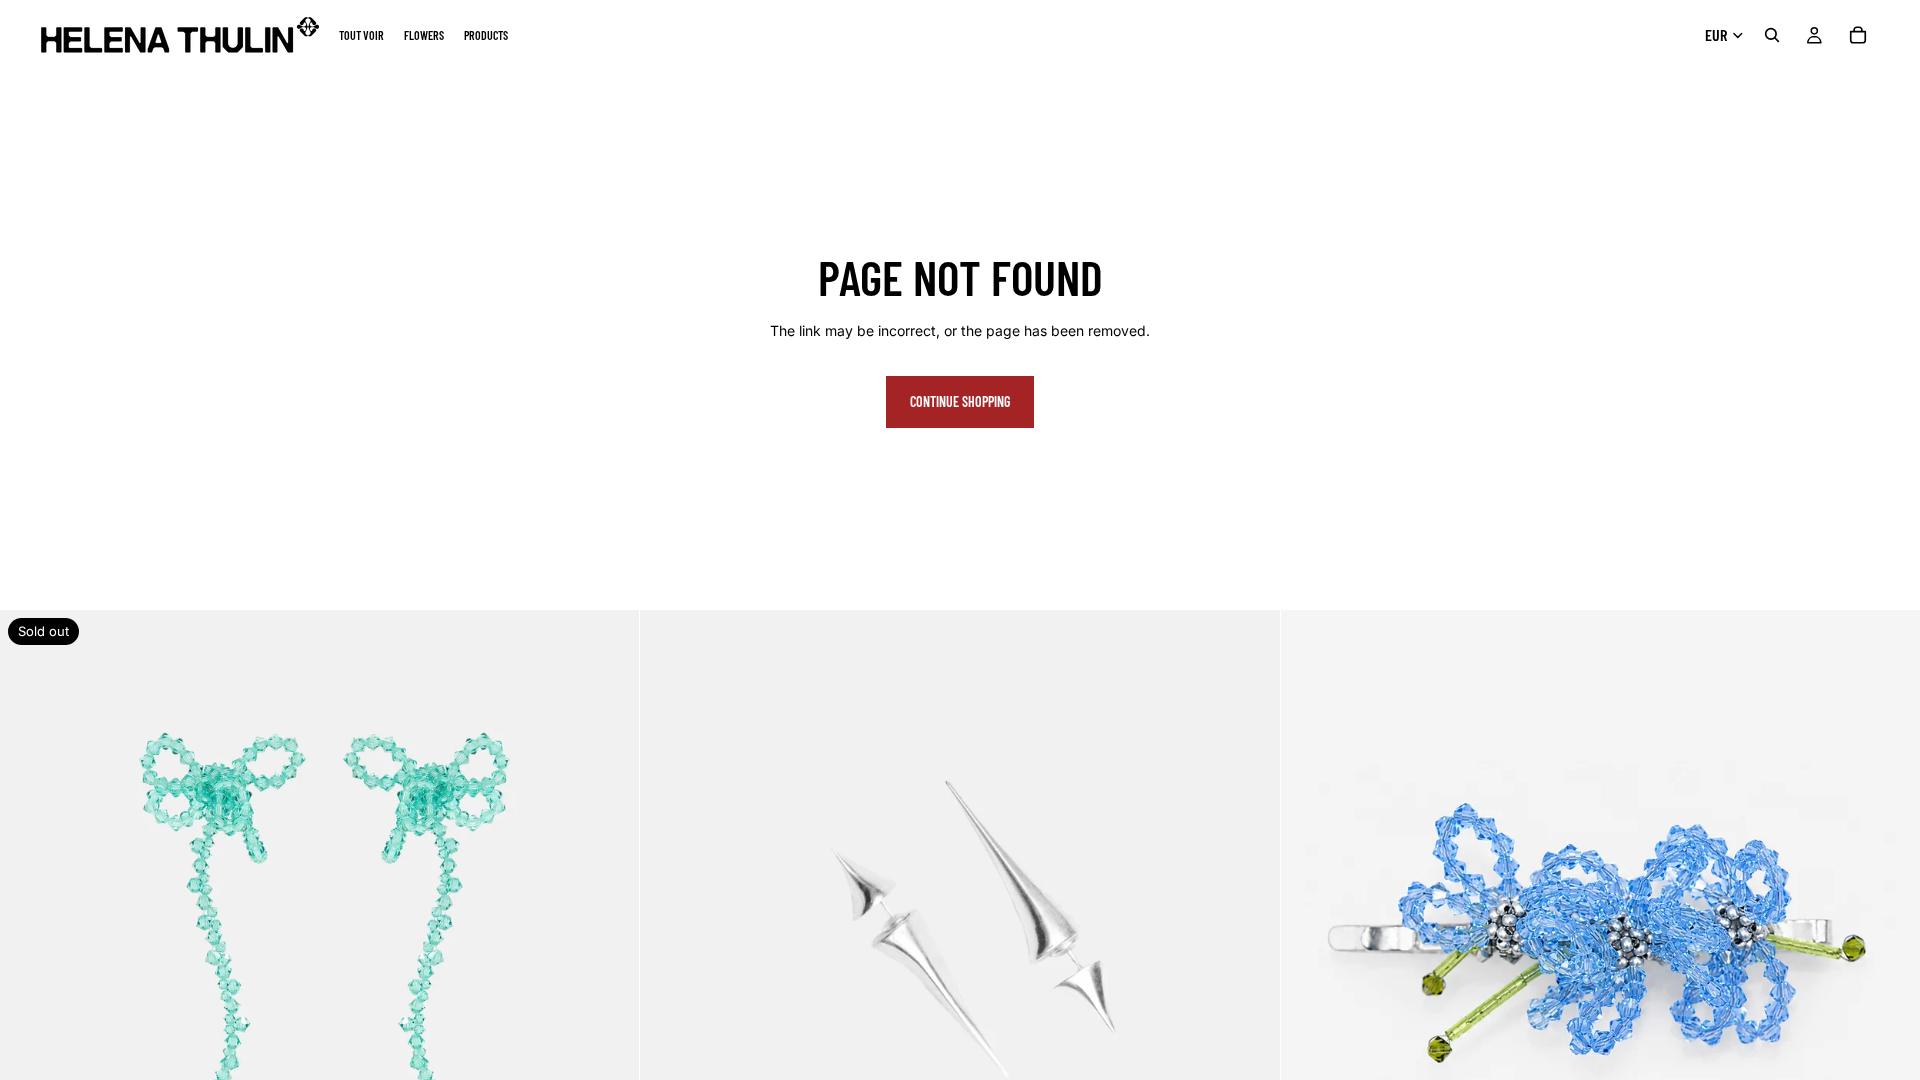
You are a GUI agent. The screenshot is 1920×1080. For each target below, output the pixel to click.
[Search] (1772, 35)
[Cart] (1858, 35)
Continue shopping (960, 401)
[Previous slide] (30, 930)
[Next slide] (609, 930)
